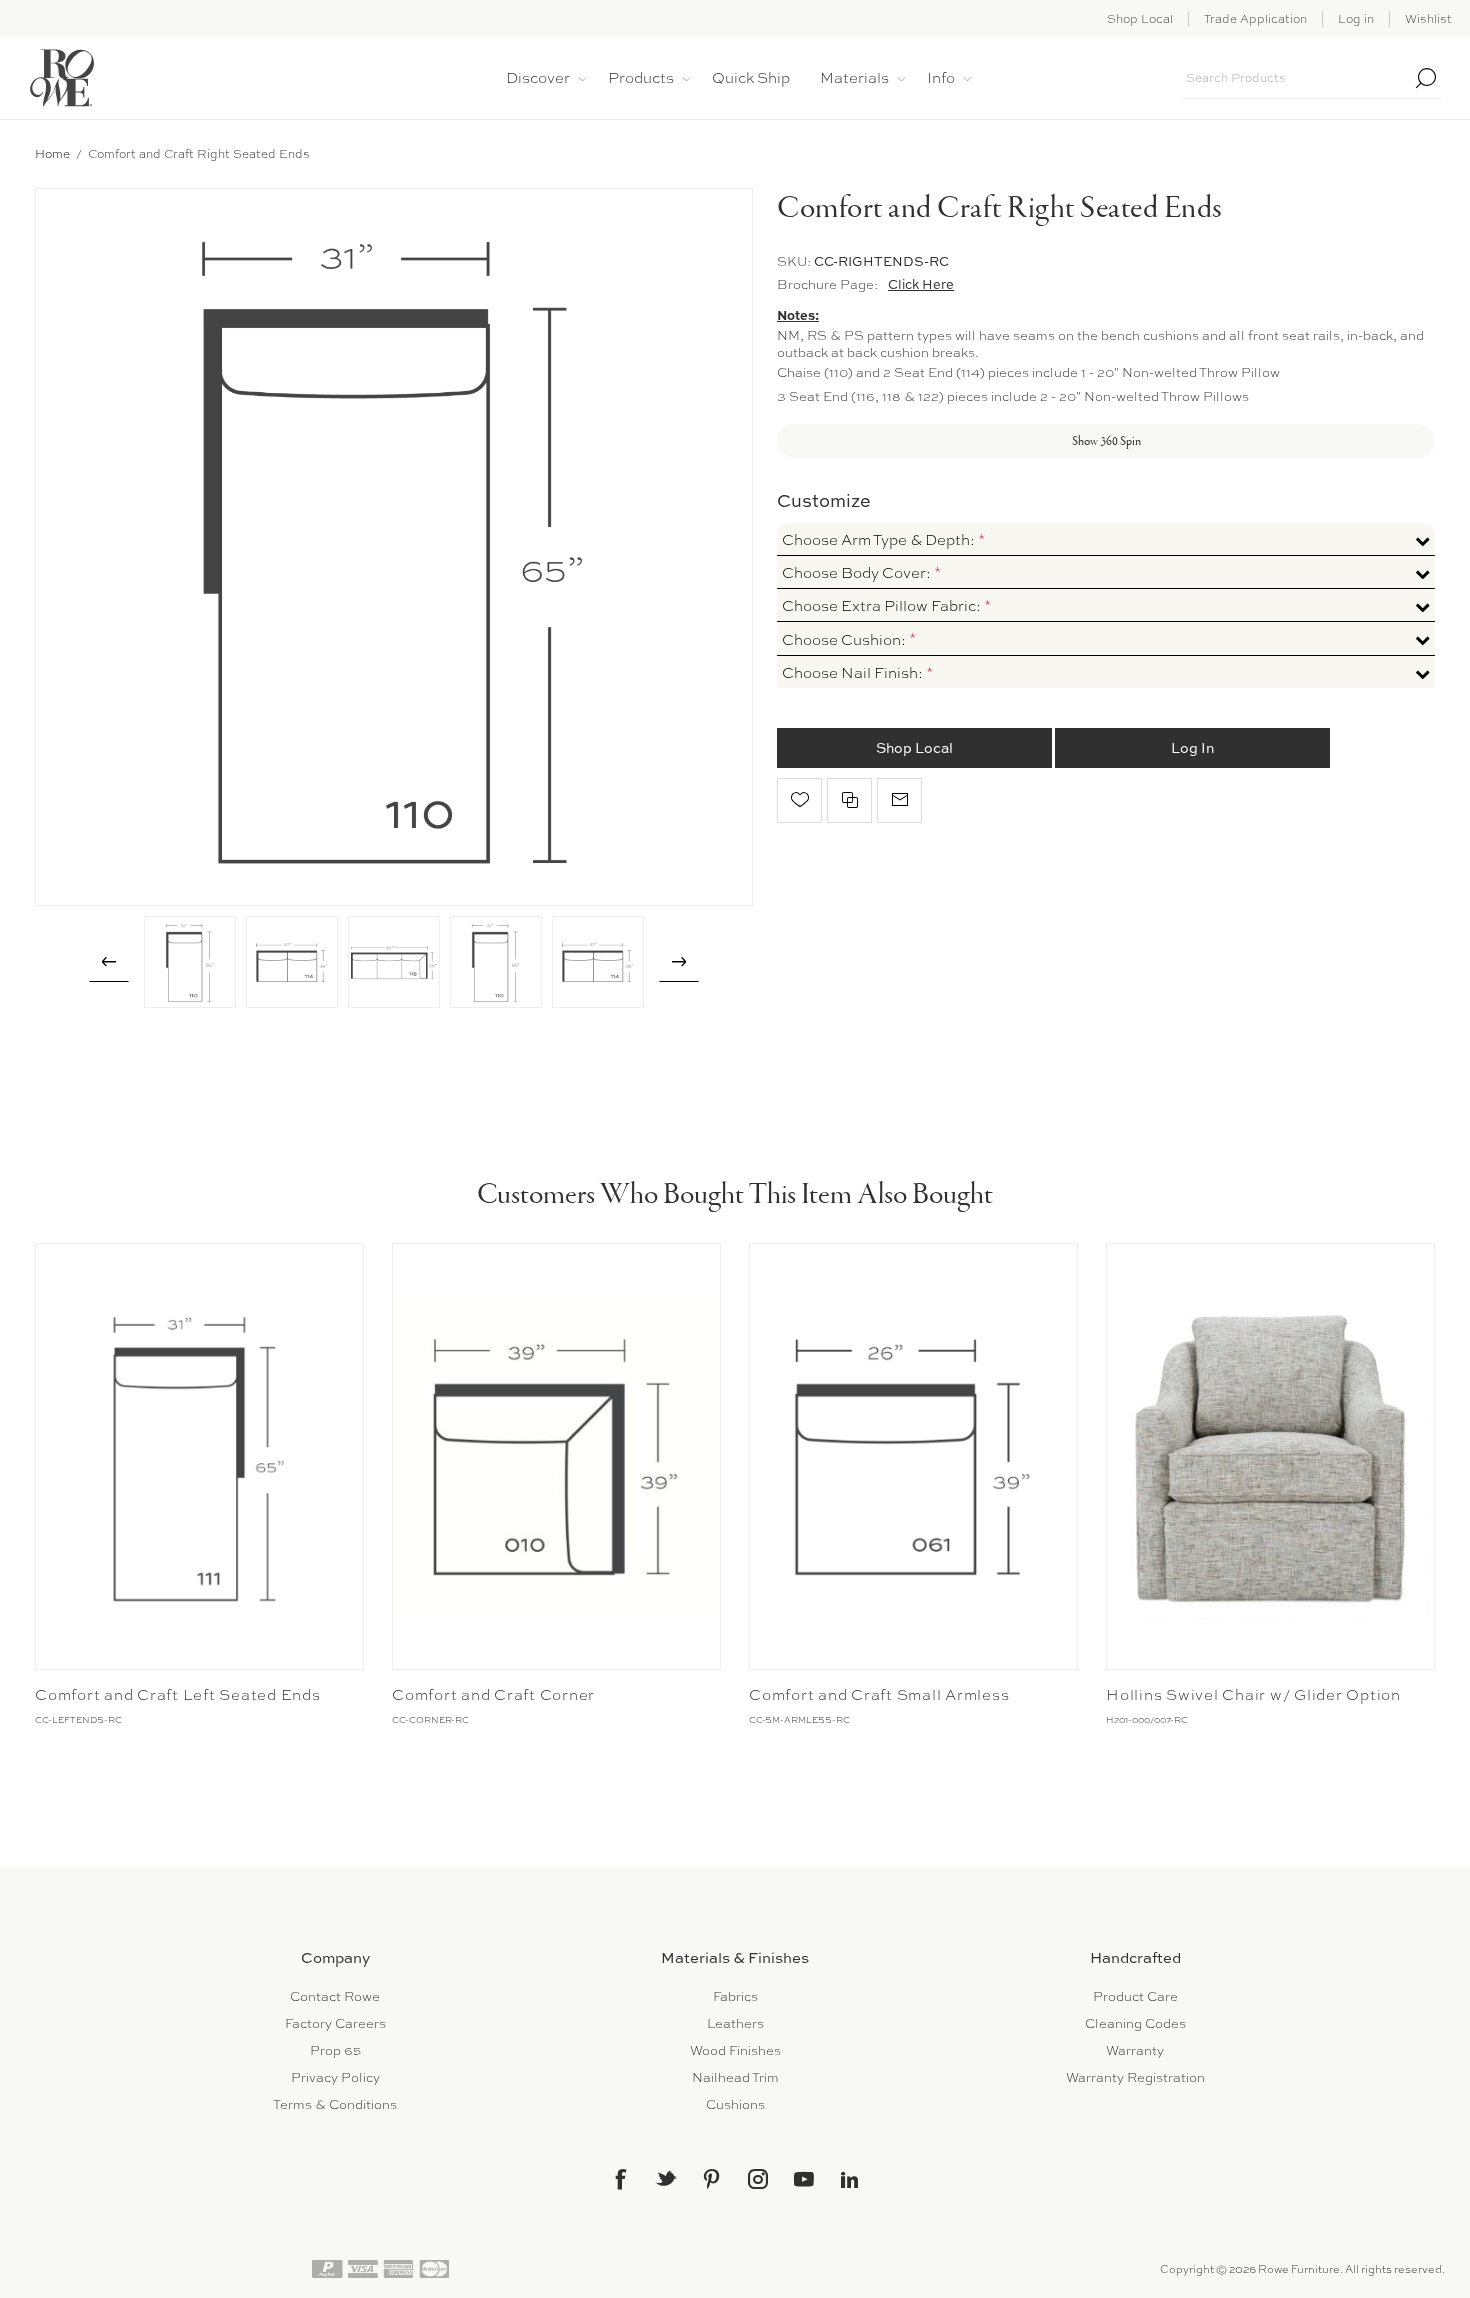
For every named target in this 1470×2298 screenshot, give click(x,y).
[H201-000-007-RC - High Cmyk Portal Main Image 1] (1270, 1456)
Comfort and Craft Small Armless (879, 1695)
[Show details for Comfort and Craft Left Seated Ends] (199, 1456)
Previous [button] (109, 962)
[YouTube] (804, 2179)
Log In (1192, 747)
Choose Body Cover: (858, 573)
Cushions (735, 2104)
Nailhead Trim (735, 2077)
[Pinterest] (712, 2179)
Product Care (1135, 1996)
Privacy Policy (335, 2077)
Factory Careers (335, 2023)
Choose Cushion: (845, 640)
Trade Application (1255, 19)
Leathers (735, 2023)
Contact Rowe (335, 1996)
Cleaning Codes (1135, 2023)
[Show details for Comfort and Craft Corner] (556, 1456)
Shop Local (1140, 19)
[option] (190, 962)
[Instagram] (758, 2179)
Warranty (1135, 2050)
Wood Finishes (735, 2050)
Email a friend (899, 800)
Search (1426, 78)
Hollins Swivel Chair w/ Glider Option (1253, 1695)
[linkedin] (850, 2180)
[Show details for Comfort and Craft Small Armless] (913, 1456)
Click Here (921, 284)
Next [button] (679, 962)
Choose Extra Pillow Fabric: (883, 606)
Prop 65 (335, 2050)
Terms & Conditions (335, 2104)
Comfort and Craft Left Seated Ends (178, 1695)
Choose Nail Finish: (854, 673)
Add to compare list (849, 800)
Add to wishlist (799, 800)
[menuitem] (335, 1996)
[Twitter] (666, 2178)
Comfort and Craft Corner (493, 1695)
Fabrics (735, 1996)
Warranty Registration (1135, 2077)
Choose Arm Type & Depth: (880, 540)
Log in (1356, 19)
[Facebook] (620, 2179)
